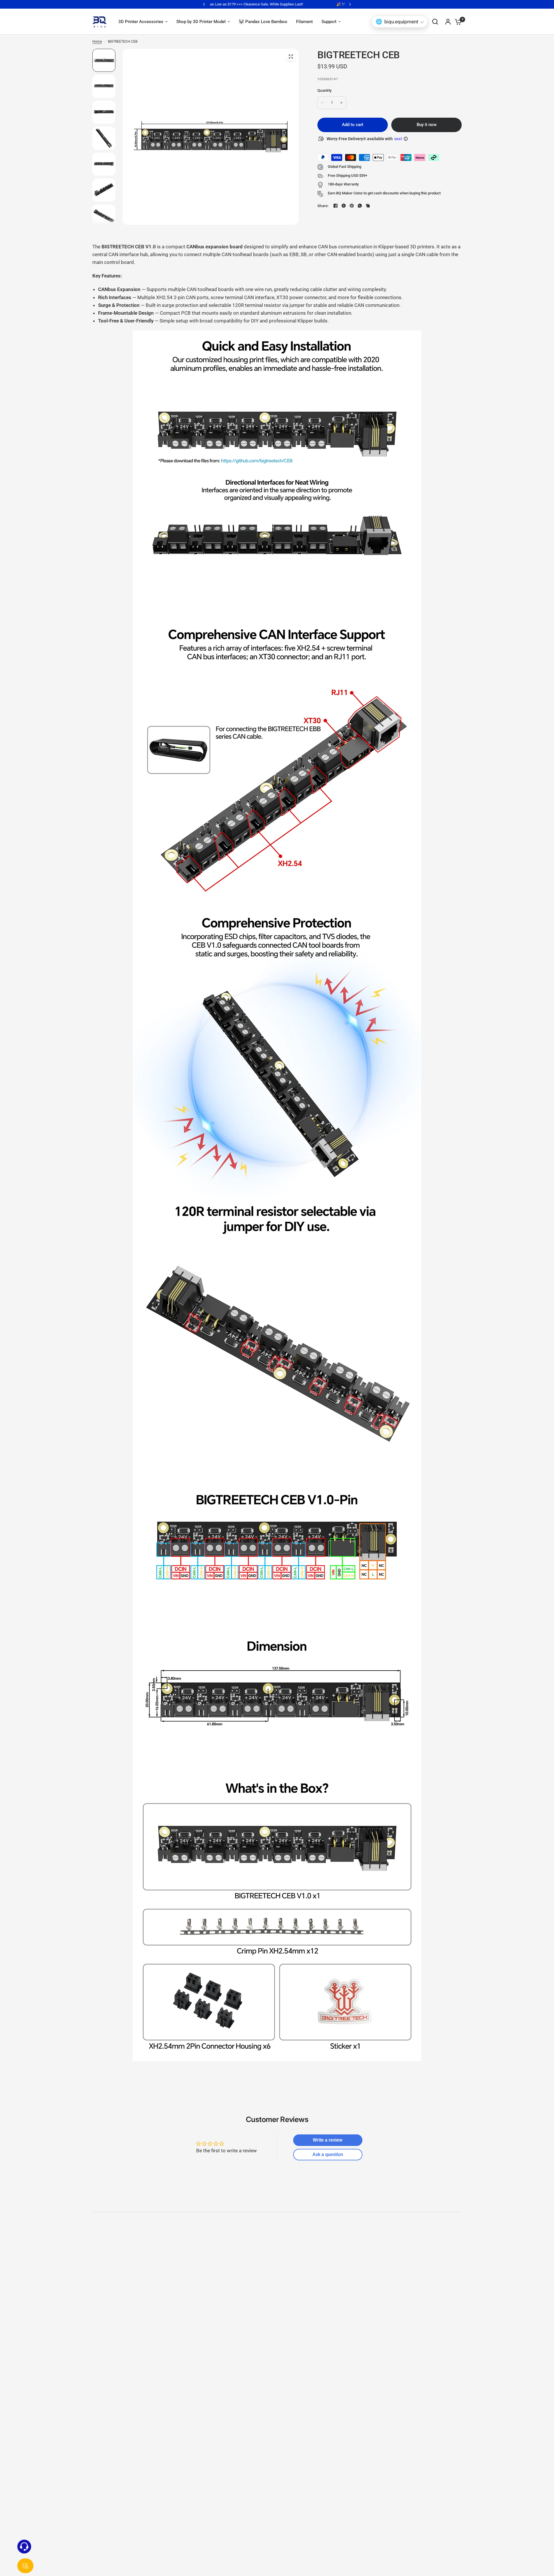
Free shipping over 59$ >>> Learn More (277, 4)
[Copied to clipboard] (368, 206)
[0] (457, 22)
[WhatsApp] (360, 206)
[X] (344, 206)
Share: (323, 206)
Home (97, 42)
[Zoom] (291, 57)
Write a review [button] (328, 2140)
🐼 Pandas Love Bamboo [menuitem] (263, 22)
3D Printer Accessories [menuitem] (141, 22)
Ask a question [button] (328, 2154)
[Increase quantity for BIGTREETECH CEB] (341, 103)
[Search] (435, 22)
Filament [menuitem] (304, 22)
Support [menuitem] (329, 22)
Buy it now (427, 125)
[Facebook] (336, 206)
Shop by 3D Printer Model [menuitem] (201, 22)
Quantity (324, 90)
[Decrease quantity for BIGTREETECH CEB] (322, 103)
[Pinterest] (352, 206)
